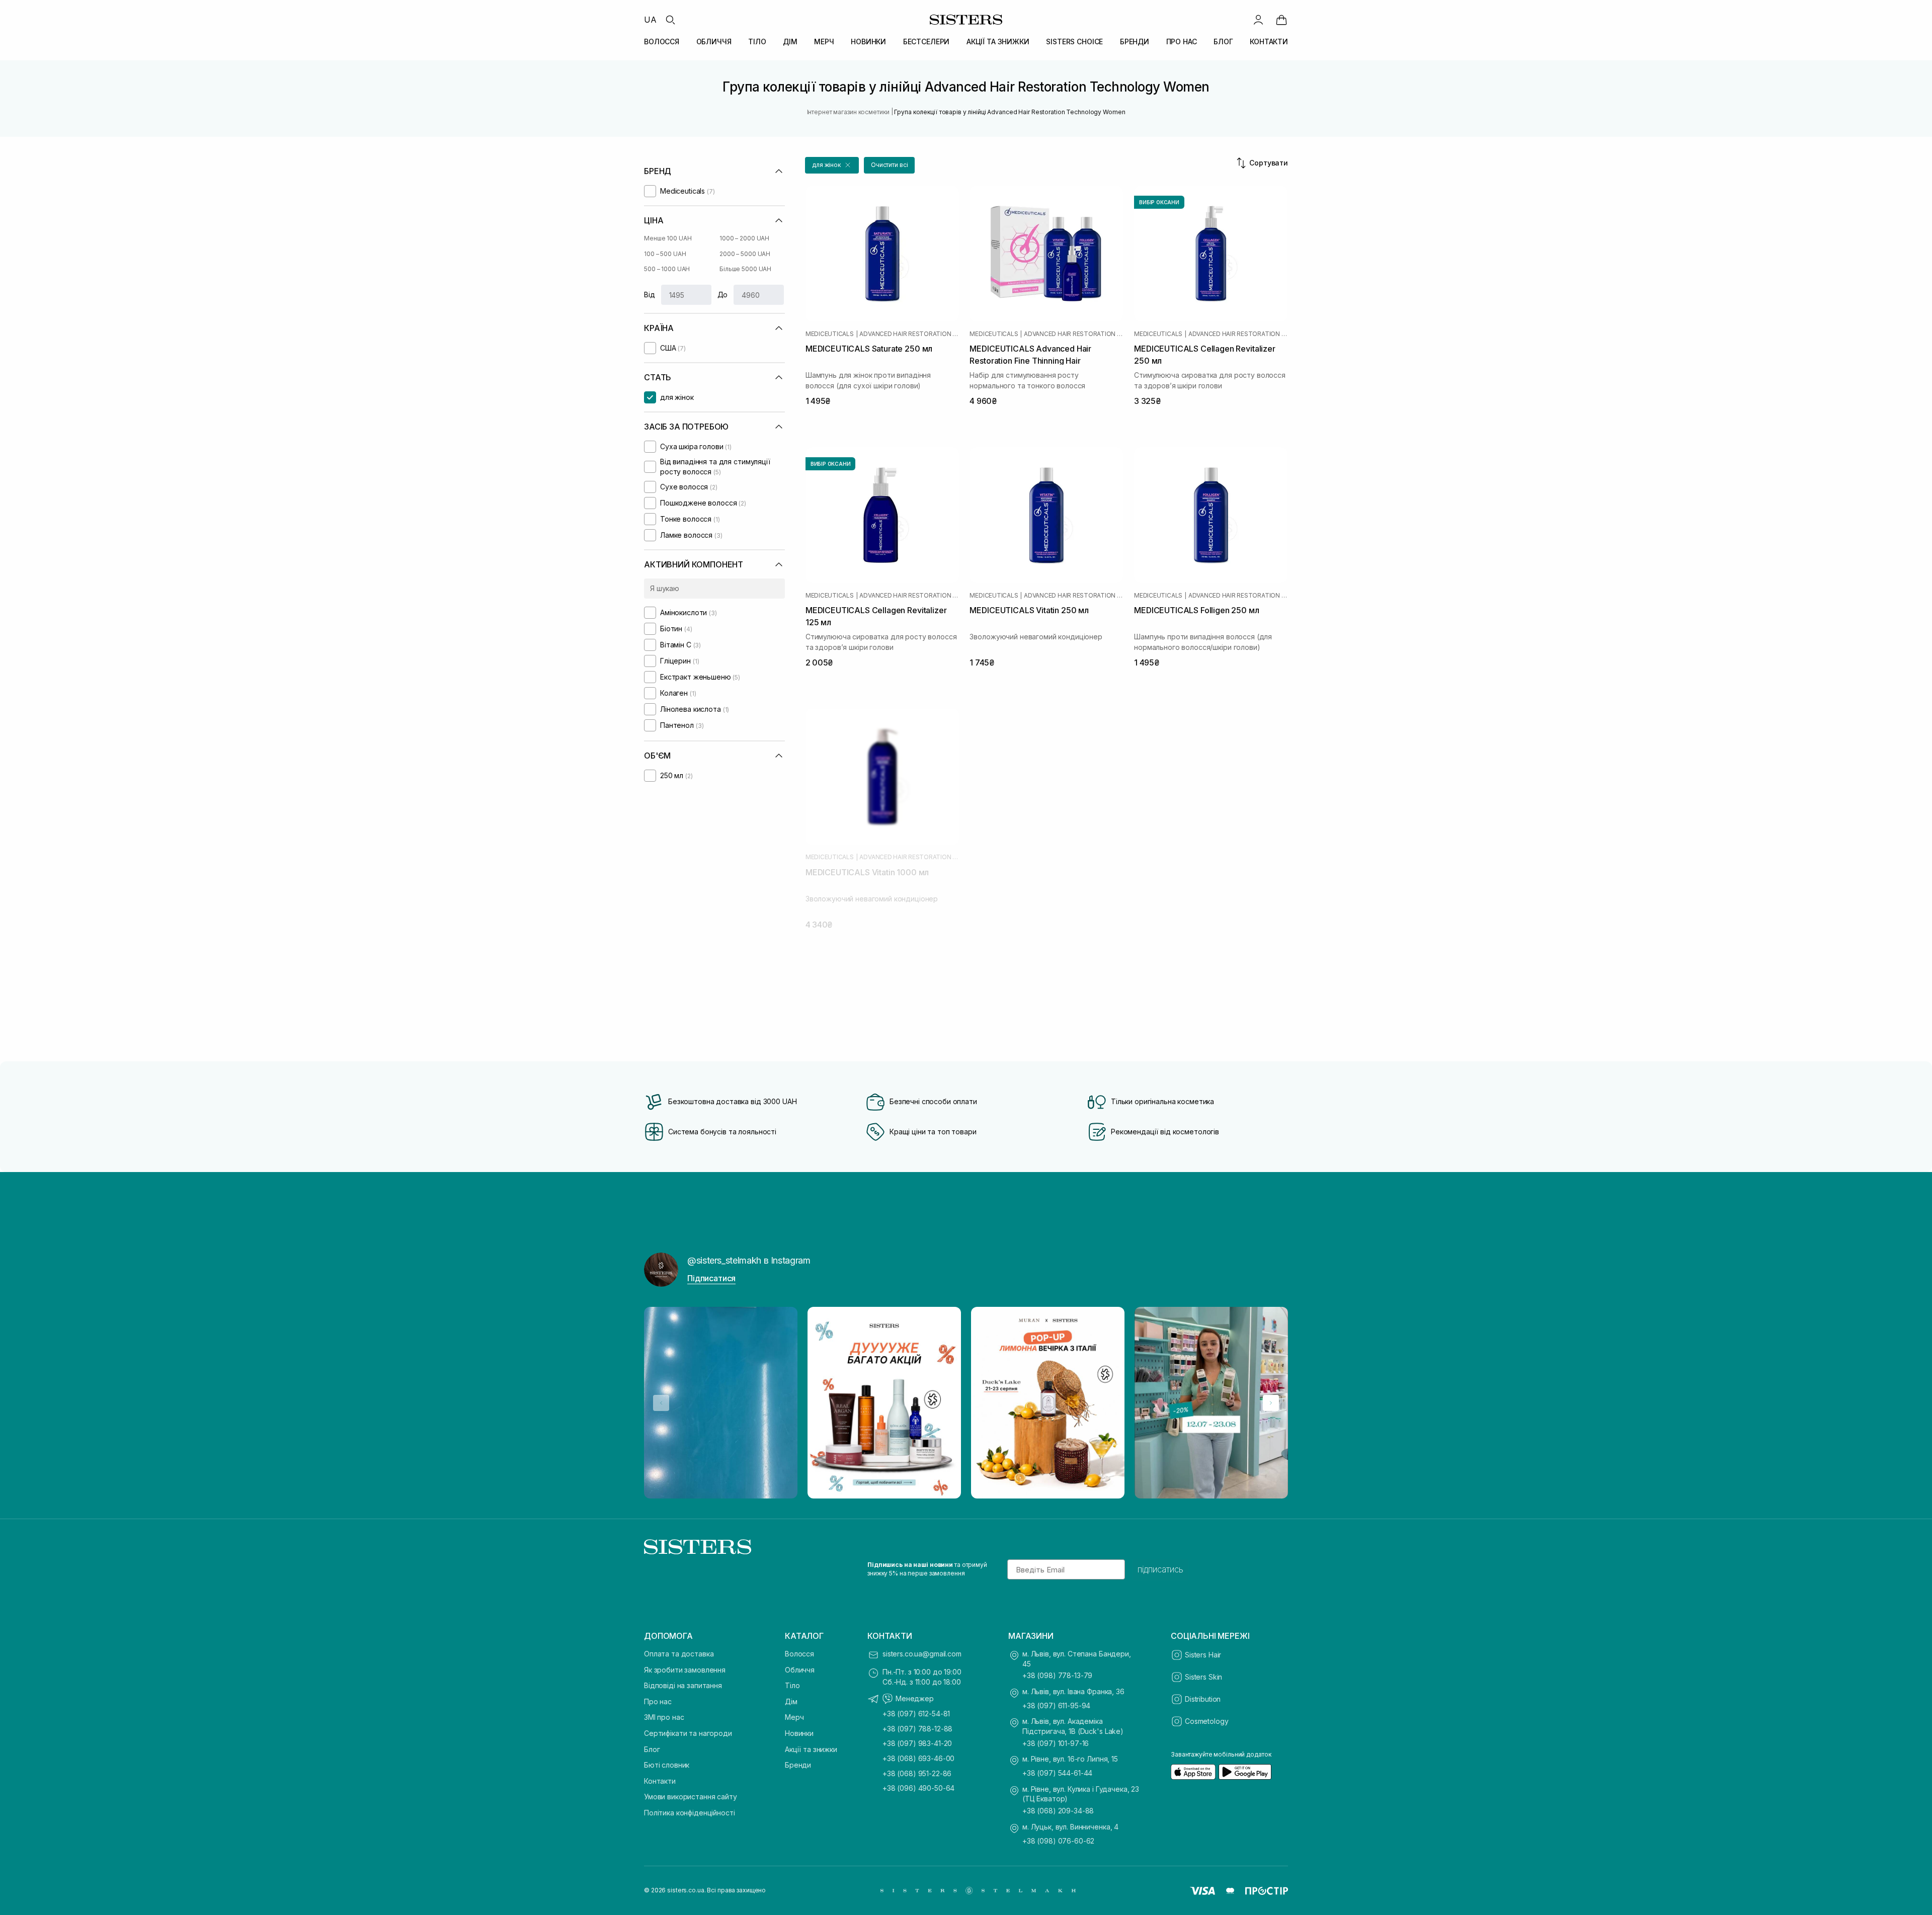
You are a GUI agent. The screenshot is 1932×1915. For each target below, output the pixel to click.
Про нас (658, 1701)
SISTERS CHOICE (1074, 41)
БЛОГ (1223, 41)
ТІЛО (757, 41)
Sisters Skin (1203, 1677)
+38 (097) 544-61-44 (1057, 1773)
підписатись (1160, 1569)
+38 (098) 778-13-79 (1057, 1675)
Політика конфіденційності (690, 1813)
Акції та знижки (811, 1749)
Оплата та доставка (679, 1654)
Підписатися (711, 1278)
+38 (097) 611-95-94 (1056, 1705)
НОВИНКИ (868, 41)
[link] (1281, 20)
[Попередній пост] (661, 1403)
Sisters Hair (1203, 1655)
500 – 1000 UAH (667, 269)
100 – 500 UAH (665, 254)
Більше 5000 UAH (745, 269)
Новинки (799, 1733)
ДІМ (790, 41)
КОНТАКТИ (1269, 41)
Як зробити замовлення (685, 1670)
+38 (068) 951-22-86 (917, 1773)
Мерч (794, 1717)
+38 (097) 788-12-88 (917, 1729)
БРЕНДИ (1135, 41)
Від (650, 295)
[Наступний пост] (1271, 1403)
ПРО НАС (1182, 41)
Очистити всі (890, 165)
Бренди (798, 1765)
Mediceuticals (830, 334)
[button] (832, 165)
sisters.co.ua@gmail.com (922, 1654)
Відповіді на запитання (683, 1685)
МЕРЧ (824, 41)
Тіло (792, 1685)
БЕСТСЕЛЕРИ (927, 41)
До (723, 295)
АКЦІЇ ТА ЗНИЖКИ (998, 41)
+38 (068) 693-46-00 (918, 1758)
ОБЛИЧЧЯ (714, 41)
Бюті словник (667, 1765)
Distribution (1203, 1699)
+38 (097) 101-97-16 (1056, 1743)
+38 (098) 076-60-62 (1058, 1841)
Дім (791, 1701)
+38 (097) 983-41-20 (917, 1743)
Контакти (660, 1781)
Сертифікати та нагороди (688, 1733)
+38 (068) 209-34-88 (1058, 1811)
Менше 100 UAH (668, 238)
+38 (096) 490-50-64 (918, 1788)
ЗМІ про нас (664, 1717)
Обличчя (800, 1670)
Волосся (799, 1654)
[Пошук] (670, 20)
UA (650, 20)
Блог (652, 1749)
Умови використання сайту (691, 1797)
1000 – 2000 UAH (744, 238)
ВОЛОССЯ (662, 41)
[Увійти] (1258, 20)
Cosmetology (1206, 1721)
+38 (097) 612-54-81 (916, 1714)
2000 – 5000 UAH (745, 254)
